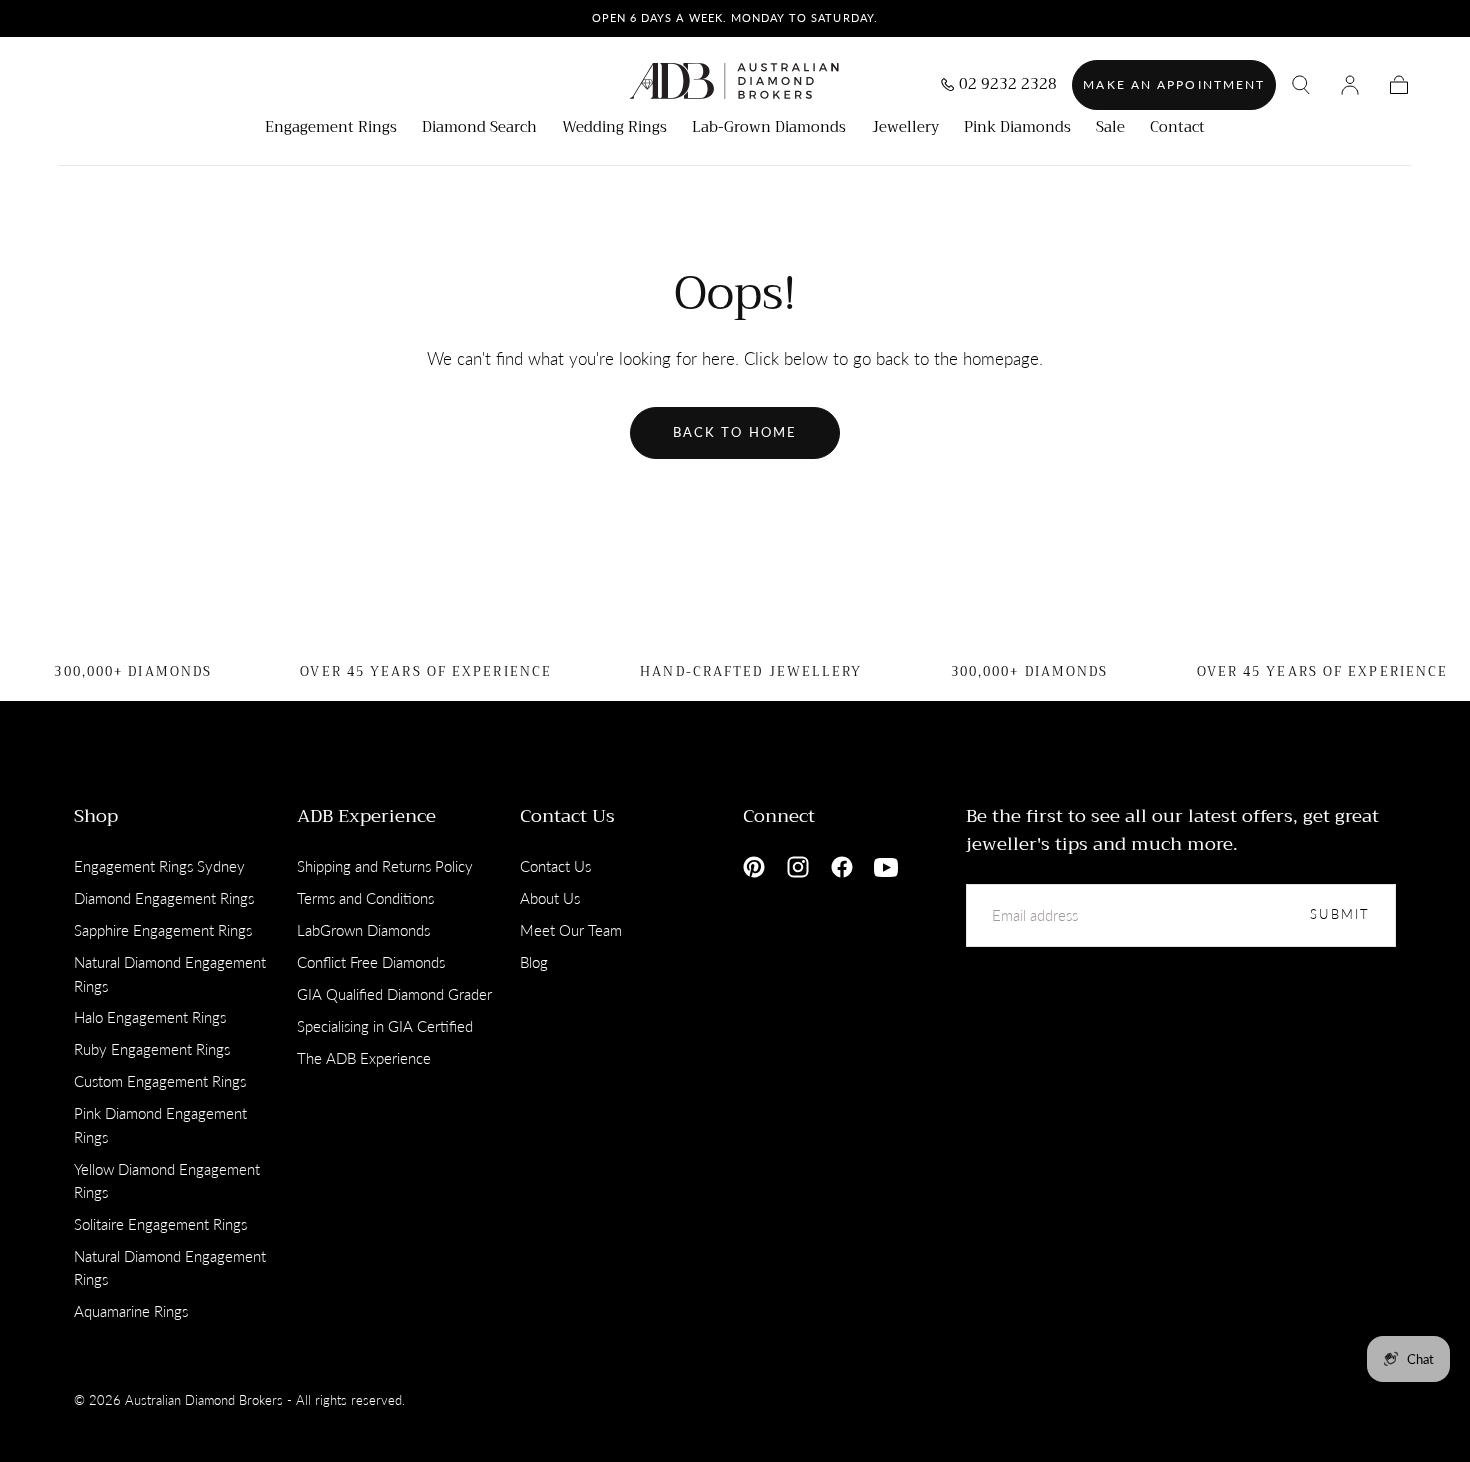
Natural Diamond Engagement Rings (170, 974)
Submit (1340, 914)
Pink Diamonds (1017, 129)
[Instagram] (798, 867)
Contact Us (567, 816)
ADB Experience (366, 816)
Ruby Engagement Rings (152, 1049)
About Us (550, 898)
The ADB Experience (364, 1058)
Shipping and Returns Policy (385, 866)
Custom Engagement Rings (160, 1081)
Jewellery (905, 129)
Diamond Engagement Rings (164, 898)
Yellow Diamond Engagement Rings (167, 1181)
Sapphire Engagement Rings (163, 930)
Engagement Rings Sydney (159, 866)
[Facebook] (842, 867)
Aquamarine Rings (131, 1311)
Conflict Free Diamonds (371, 962)
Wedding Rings (614, 129)
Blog (534, 962)
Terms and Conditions (365, 898)
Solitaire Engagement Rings (160, 1224)
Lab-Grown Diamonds (769, 129)
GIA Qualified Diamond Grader (394, 994)
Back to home (735, 432)
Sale (1110, 129)
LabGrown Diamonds (363, 930)
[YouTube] (886, 867)
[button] (1301, 85)
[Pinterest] (754, 867)
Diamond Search (479, 129)
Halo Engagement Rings (150, 1017)
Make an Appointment (1174, 84)
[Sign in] (1350, 85)
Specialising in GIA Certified (385, 1026)
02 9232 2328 (1008, 86)
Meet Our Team (571, 930)
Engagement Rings (331, 129)
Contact (1177, 129)
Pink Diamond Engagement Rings (160, 1125)
